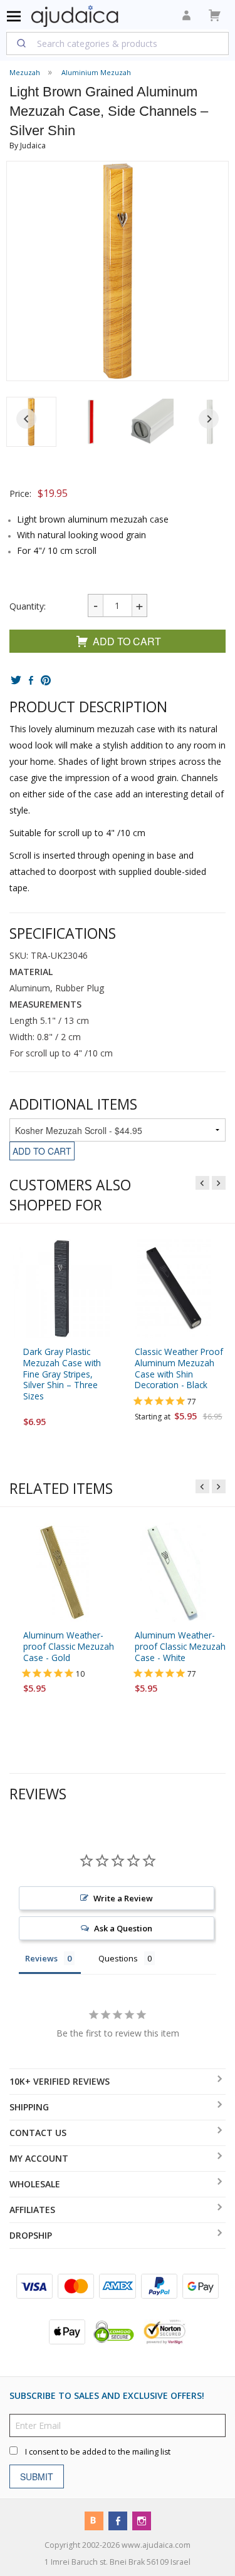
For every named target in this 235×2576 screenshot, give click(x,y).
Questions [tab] (118, 1958)
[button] (91, 422)
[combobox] (118, 43)
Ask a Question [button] (123, 1928)
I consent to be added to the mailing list (98, 2452)
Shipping (29, 2107)
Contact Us (38, 2133)
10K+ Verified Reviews (60, 2081)
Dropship (31, 2235)
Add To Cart (127, 641)
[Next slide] (209, 419)
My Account (39, 2158)
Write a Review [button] (123, 1898)
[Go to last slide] (26, 419)
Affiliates (32, 2210)
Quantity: (28, 606)
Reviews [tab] (41, 1958)
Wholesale (35, 2184)
